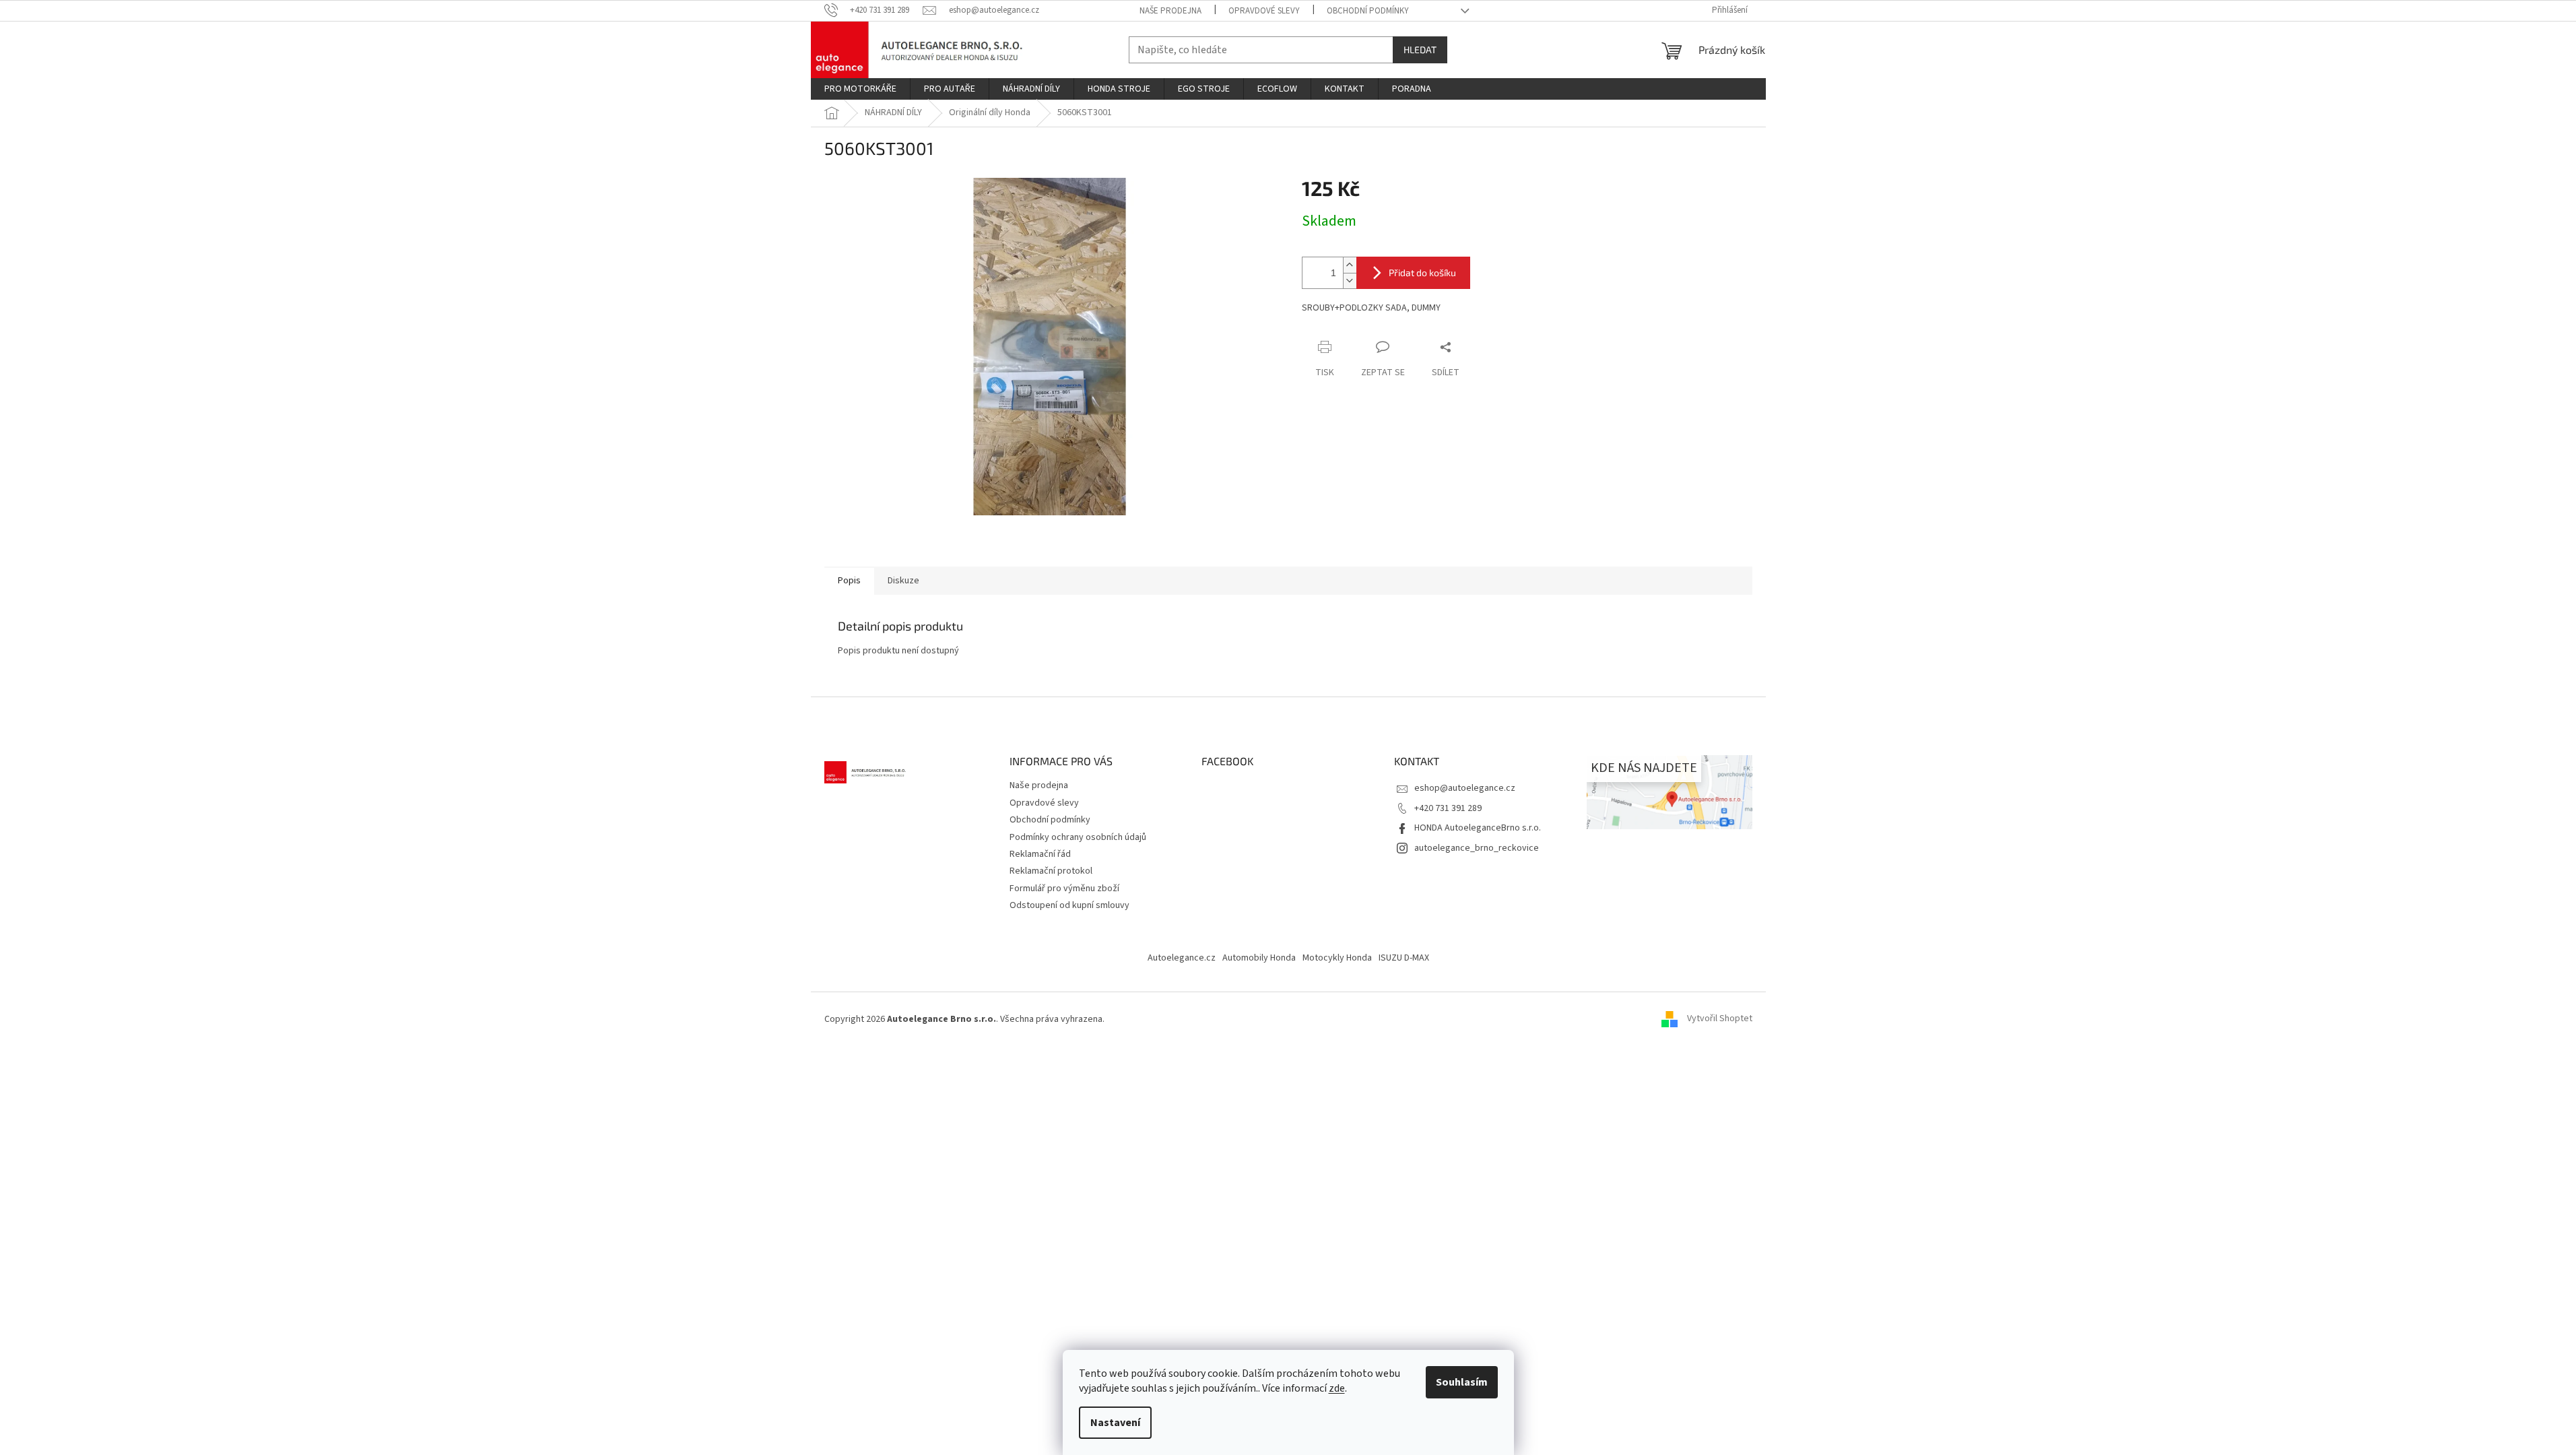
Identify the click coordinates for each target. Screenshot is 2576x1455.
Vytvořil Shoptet (1720, 1019)
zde (1337, 1388)
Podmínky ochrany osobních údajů (1078, 837)
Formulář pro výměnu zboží (1064, 888)
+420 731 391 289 (1448, 808)
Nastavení (1115, 1423)
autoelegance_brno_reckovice (1477, 848)
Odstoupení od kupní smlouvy (1069, 905)
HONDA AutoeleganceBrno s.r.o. (1478, 828)
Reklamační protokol (1051, 871)
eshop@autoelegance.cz (1465, 788)
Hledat (1420, 50)
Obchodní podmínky (1368, 11)
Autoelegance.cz (1182, 958)
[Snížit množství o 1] (1350, 281)
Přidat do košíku (1422, 272)
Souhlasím (1462, 1382)
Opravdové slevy (1264, 11)
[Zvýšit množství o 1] (1350, 265)
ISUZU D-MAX (1404, 958)
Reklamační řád (1040, 854)
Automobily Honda (1259, 958)
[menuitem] (860, 89)
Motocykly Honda (1337, 958)
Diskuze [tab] (903, 581)
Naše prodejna (1170, 11)
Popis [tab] (849, 581)
